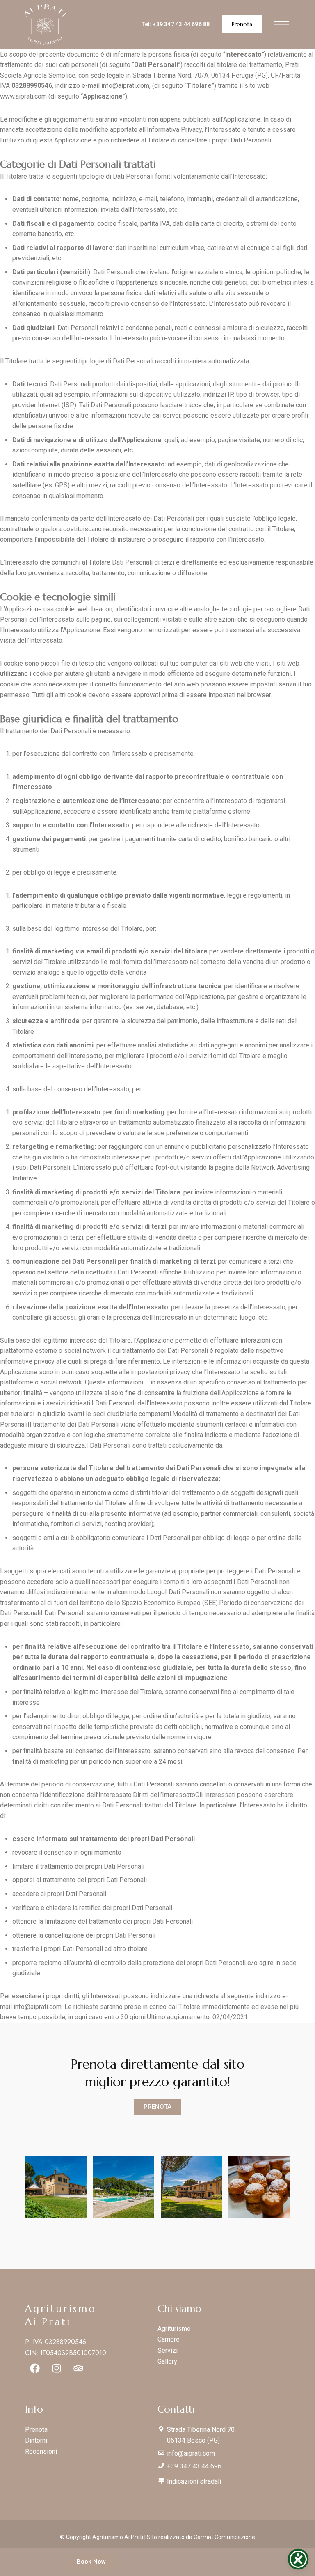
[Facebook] (35, 2368)
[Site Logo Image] (46, 24)
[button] (242, 24)
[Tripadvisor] (78, 2368)
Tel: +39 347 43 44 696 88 (176, 24)
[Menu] (282, 24)
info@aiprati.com (125, 86)
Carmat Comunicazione (224, 2537)
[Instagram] (57, 2368)
